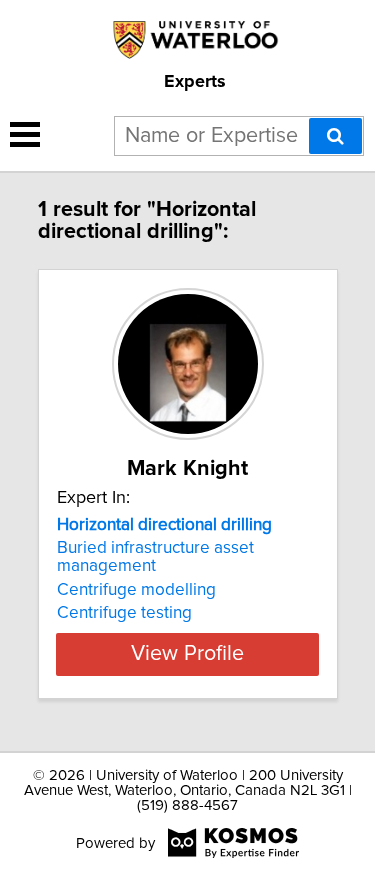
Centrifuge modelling (136, 590)
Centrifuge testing (124, 613)
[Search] (335, 136)
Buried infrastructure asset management (155, 557)
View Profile (187, 654)
